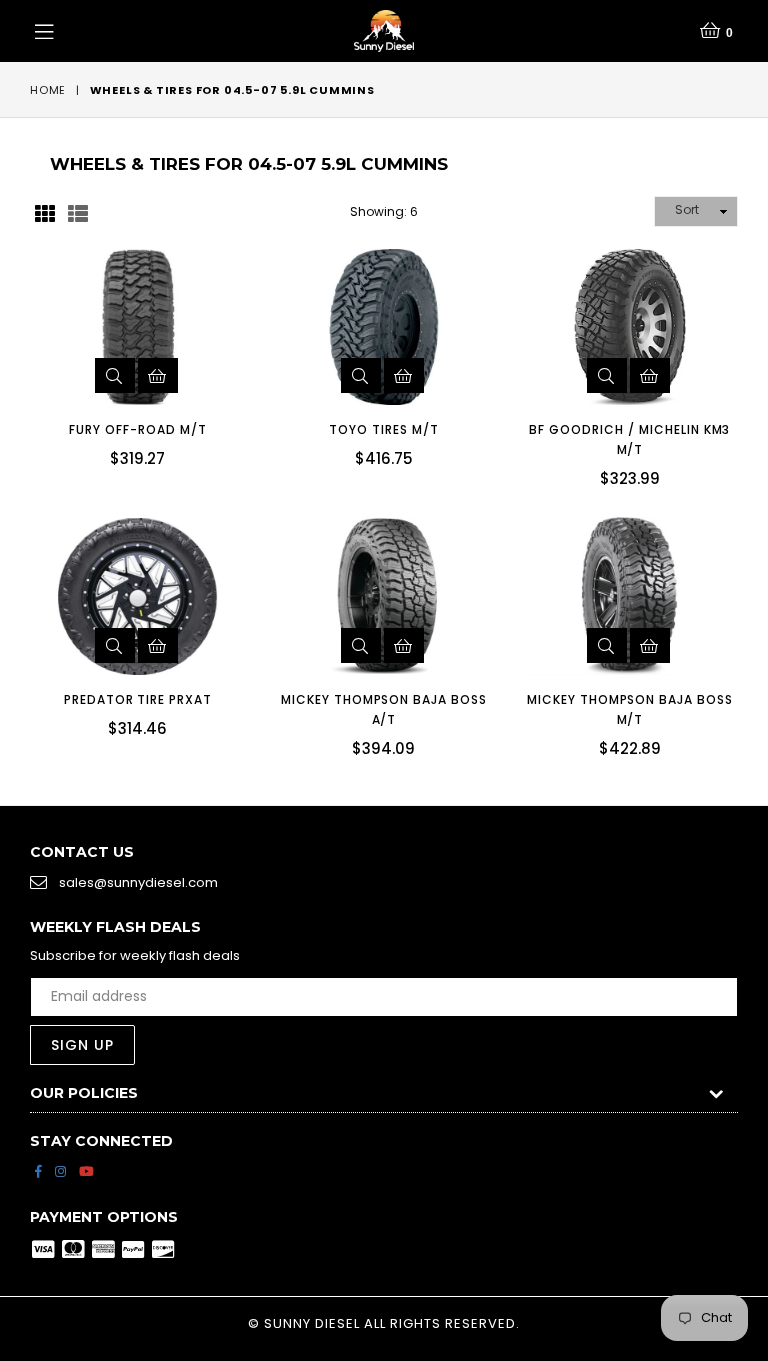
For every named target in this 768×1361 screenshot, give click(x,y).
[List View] (78, 212)
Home (48, 90)
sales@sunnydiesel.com (138, 882)
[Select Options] (158, 375)
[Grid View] (45, 212)
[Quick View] (115, 375)
